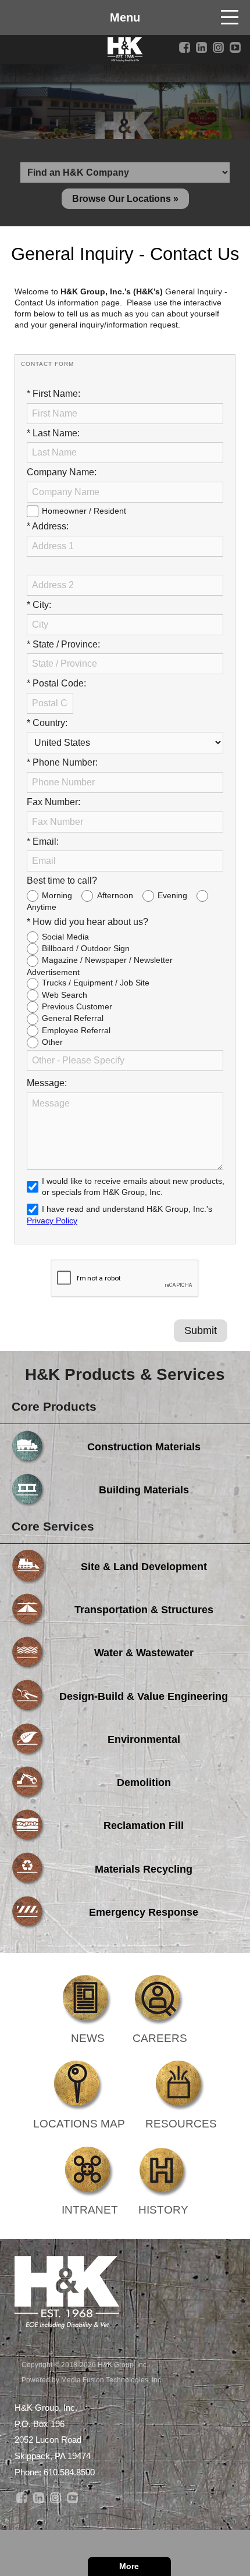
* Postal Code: (56, 683)
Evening (172, 895)
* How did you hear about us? (87, 922)
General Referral (73, 1018)
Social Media (65, 937)
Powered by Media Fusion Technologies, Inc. (92, 2380)
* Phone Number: (62, 762)
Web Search (65, 995)
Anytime (42, 907)
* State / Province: (63, 644)
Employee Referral (76, 1030)
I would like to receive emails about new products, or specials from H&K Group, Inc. (133, 1186)
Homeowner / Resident (84, 511)
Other (52, 1042)
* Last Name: (53, 433)
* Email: (43, 842)
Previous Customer (77, 1006)
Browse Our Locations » (125, 199)
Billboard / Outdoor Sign (86, 948)
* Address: (48, 526)
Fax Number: (53, 802)
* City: (39, 605)
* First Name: (53, 394)
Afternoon (115, 895)
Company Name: (62, 472)
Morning (57, 895)
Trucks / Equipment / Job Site (96, 983)
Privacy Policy (52, 1221)
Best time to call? (62, 880)
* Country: (47, 723)
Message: (47, 1083)
